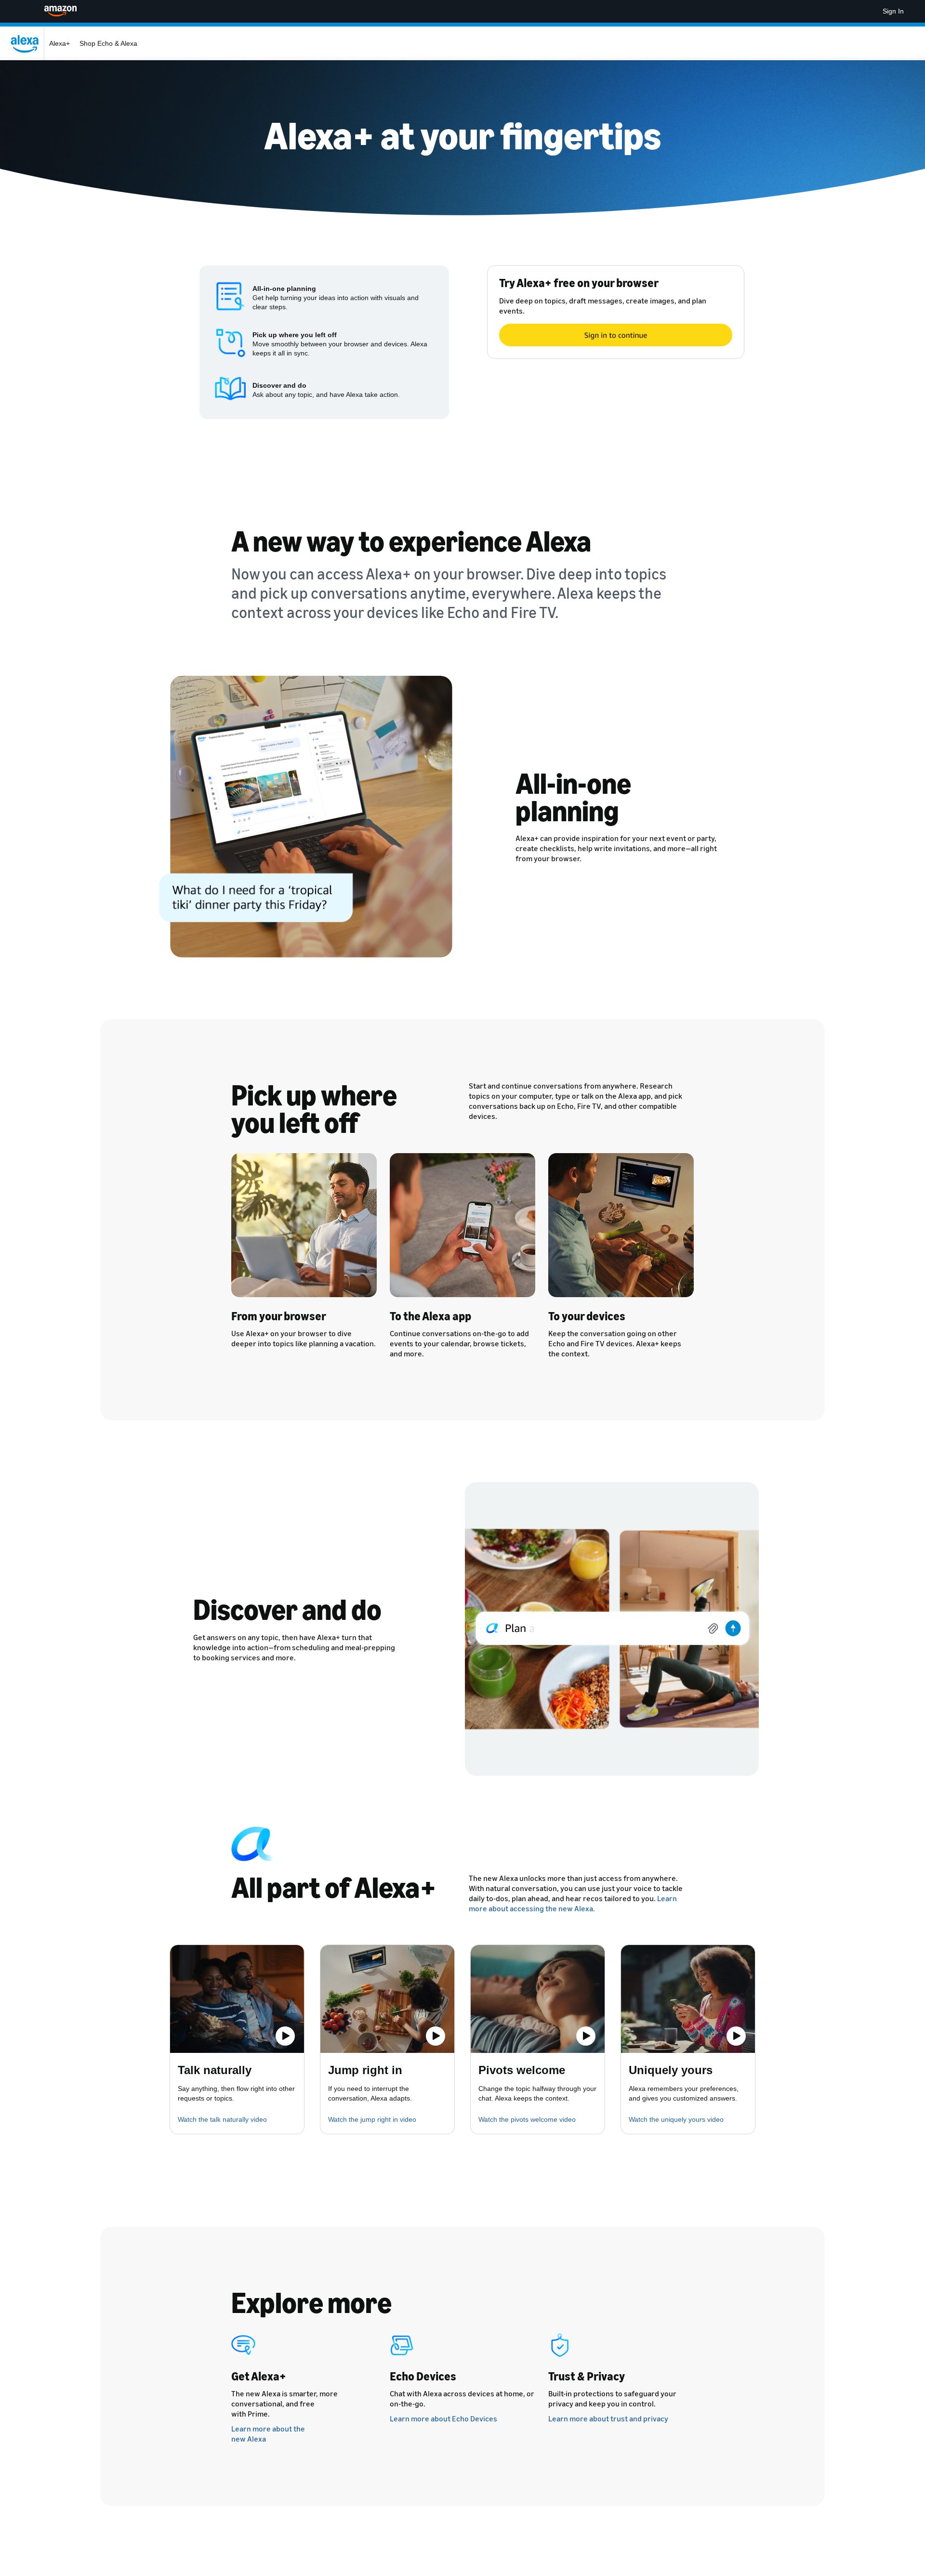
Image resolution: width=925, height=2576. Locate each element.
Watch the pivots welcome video (527, 2119)
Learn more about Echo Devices (443, 2418)
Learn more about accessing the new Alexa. (573, 1903)
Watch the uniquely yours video (676, 2119)
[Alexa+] (27, 43)
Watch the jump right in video (372, 2119)
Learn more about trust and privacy (608, 2418)
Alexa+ (59, 43)
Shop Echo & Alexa (108, 43)
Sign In (893, 11)
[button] (237, 1999)
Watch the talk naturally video (222, 2119)
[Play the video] (285, 2036)
